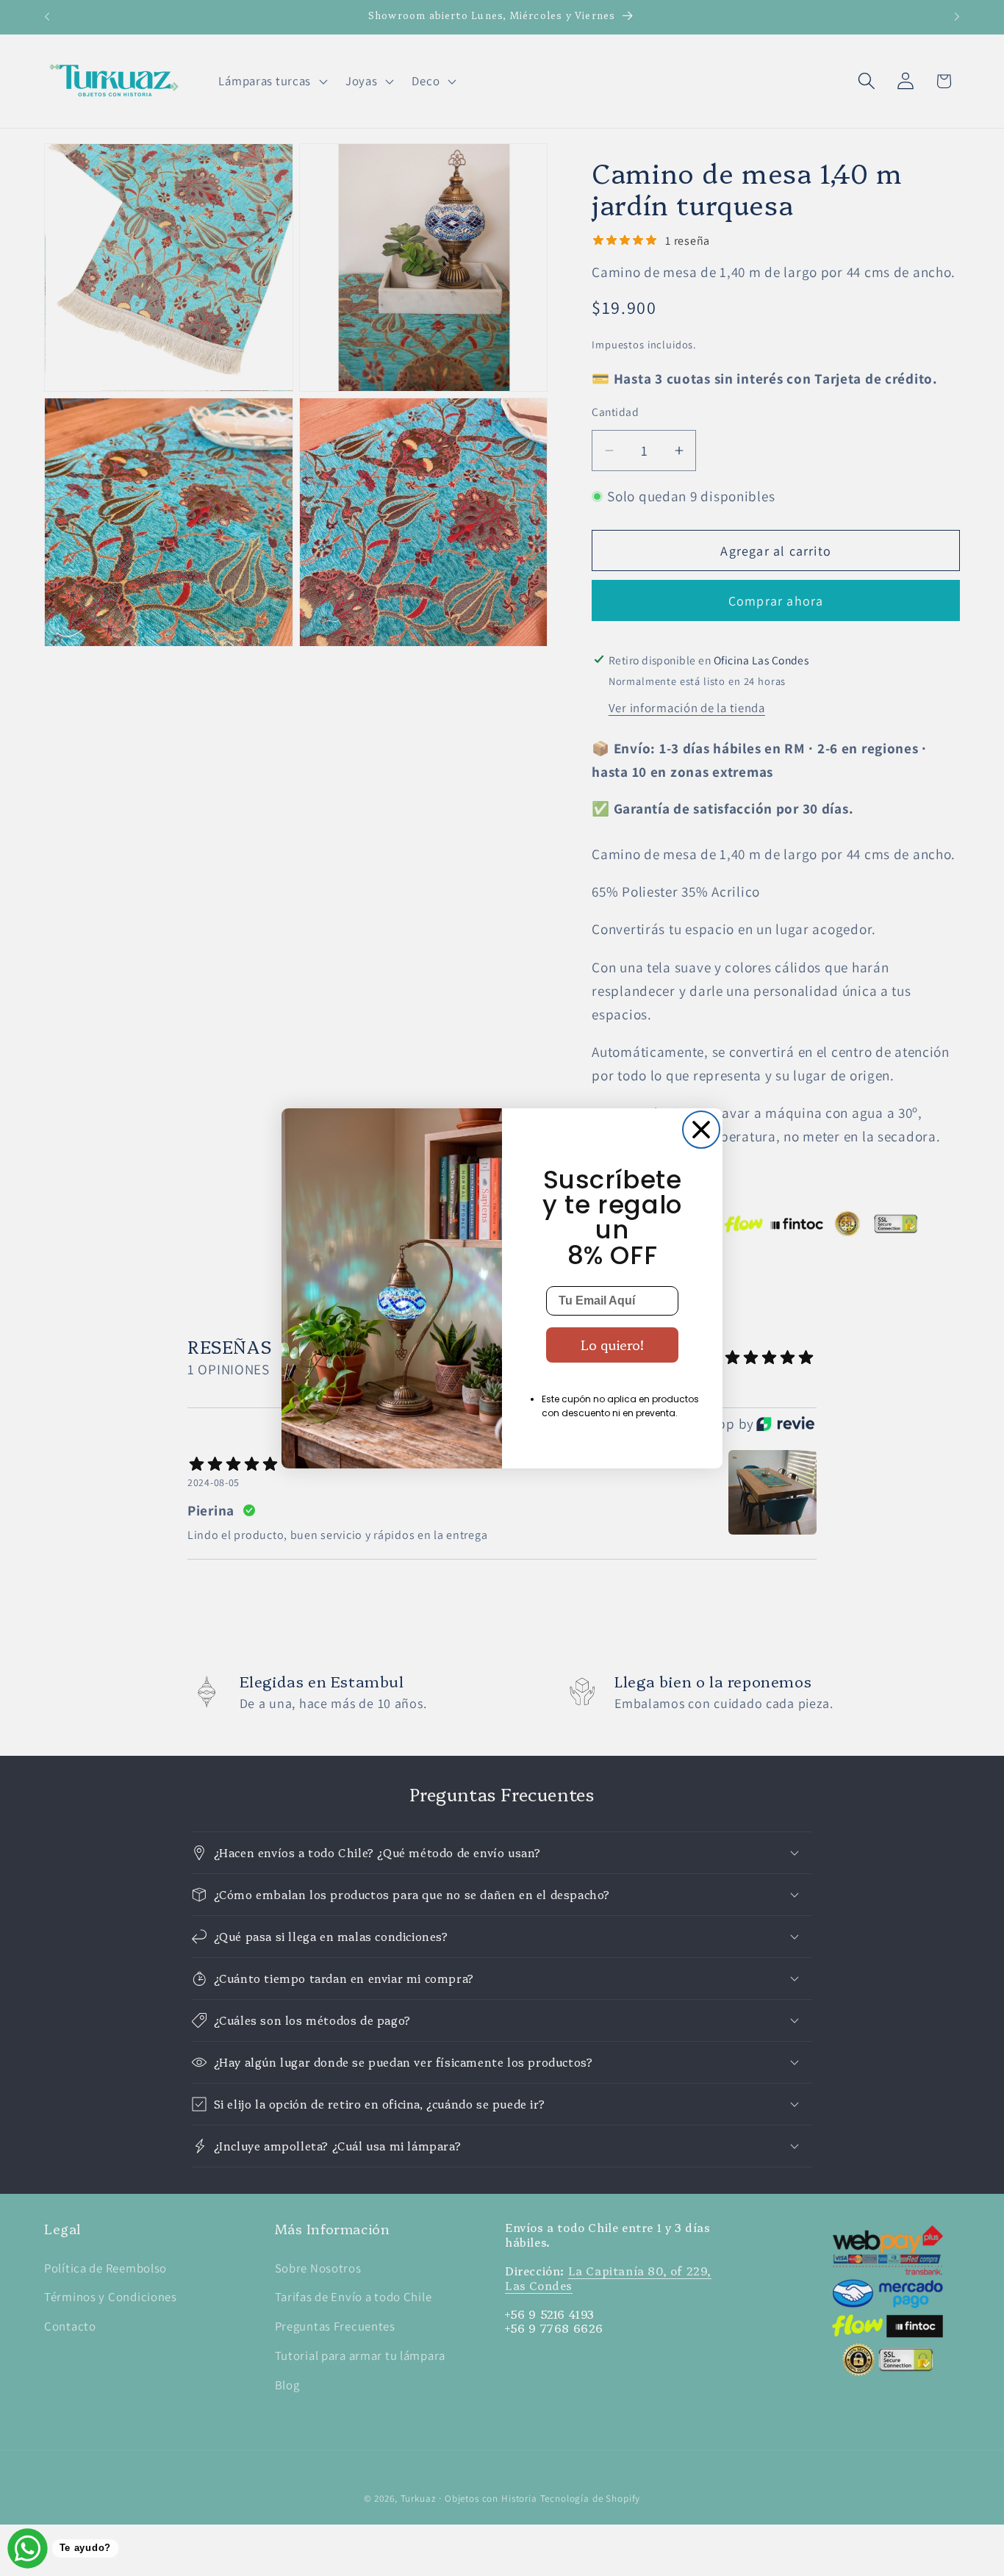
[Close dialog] (701, 1130)
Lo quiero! (612, 1345)
